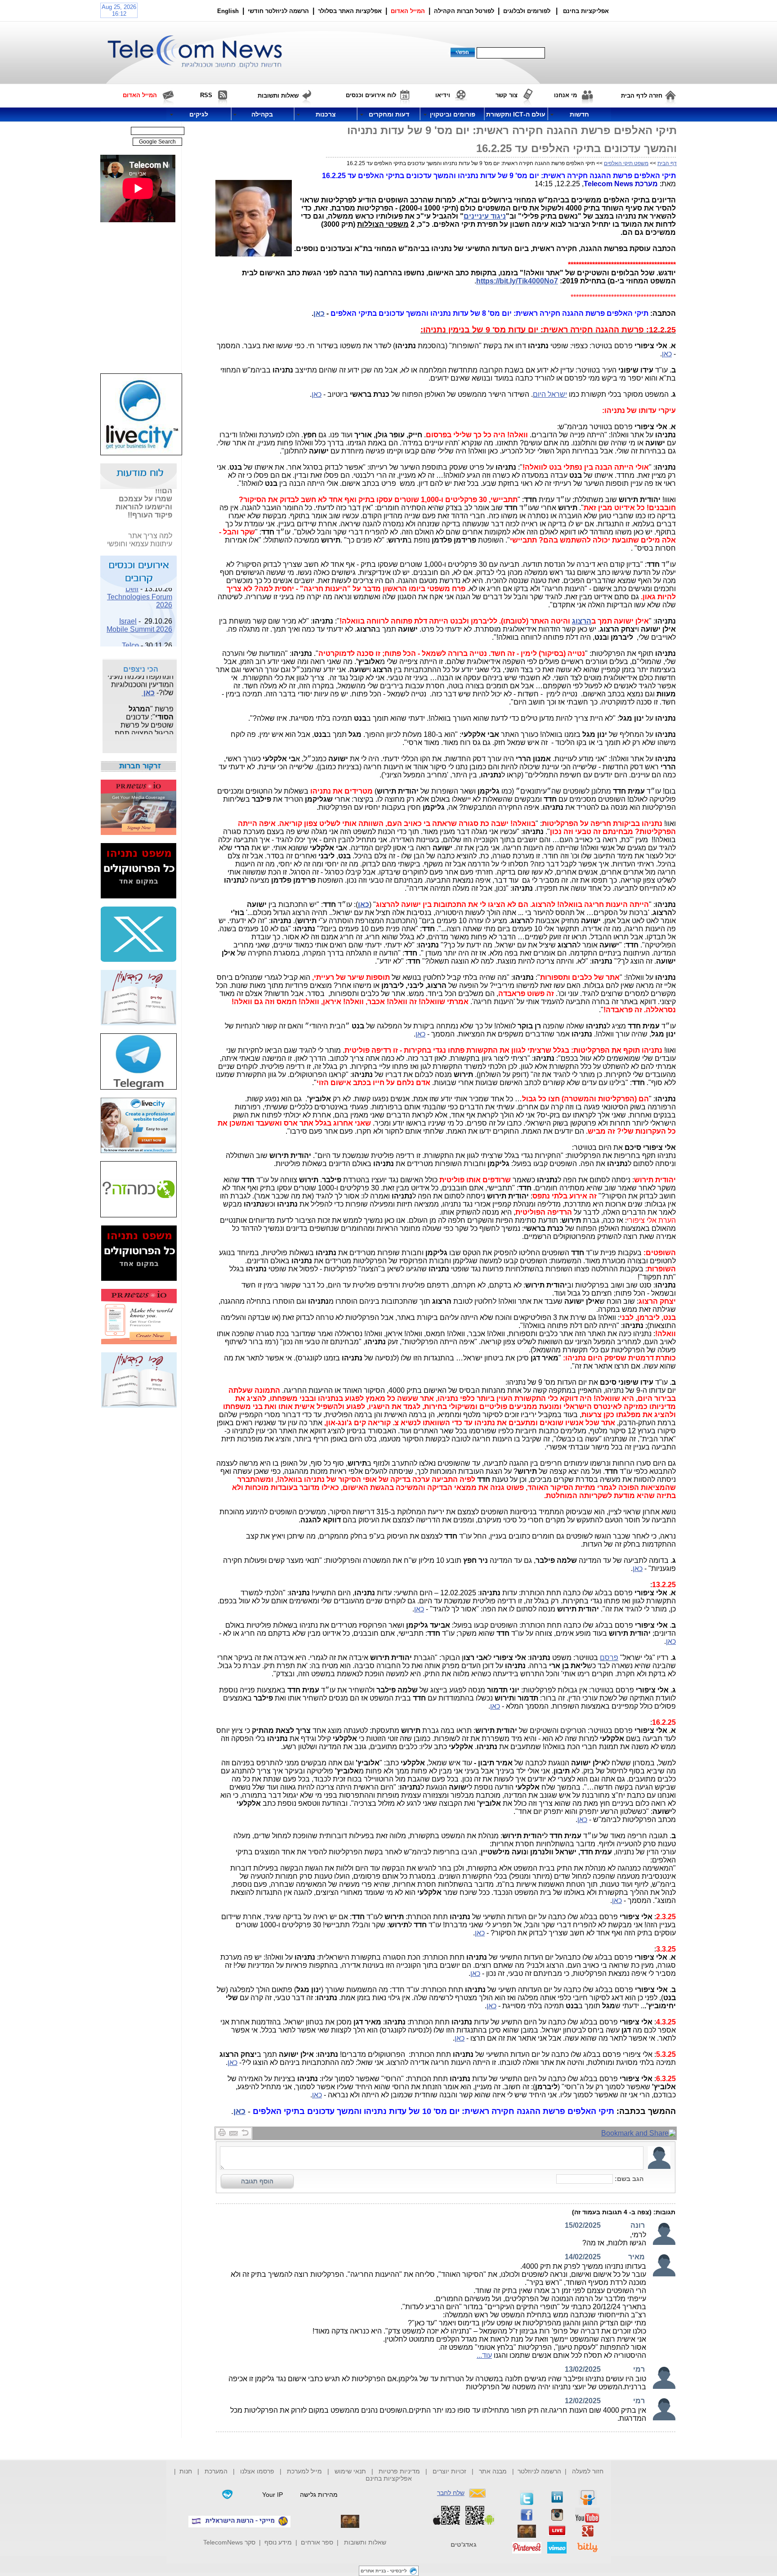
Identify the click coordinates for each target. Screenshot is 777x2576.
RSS (206, 95)
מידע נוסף (278, 2542)
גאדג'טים (464, 2545)
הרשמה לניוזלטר (539, 2471)
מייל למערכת (304, 2471)
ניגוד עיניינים (485, 216)
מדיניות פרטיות (399, 2471)
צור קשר (507, 95)
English (228, 11)
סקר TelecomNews (229, 2542)
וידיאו (443, 95)
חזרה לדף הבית (642, 96)
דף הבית (667, 163)
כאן (319, 313)
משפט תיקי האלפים (626, 163)
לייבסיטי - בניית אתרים (384, 2571)
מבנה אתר (493, 2471)
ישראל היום (550, 394)
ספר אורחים (317, 2542)
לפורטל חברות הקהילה (464, 11)
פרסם (609, 1658)
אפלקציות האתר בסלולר (350, 11)
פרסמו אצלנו (258, 2471)
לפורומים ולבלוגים (527, 11)
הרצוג (582, 621)
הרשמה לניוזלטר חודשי (279, 11)
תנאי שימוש (350, 2471)
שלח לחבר (451, 2493)
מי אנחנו (565, 95)
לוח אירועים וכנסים (371, 95)
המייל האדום (408, 11)
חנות (186, 2471)
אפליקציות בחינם (389, 2478)
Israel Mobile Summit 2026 (139, 613)
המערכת (216, 2471)
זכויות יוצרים (449, 2471)
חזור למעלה (588, 2471)
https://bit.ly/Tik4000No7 (517, 281)
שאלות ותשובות (365, 2542)
